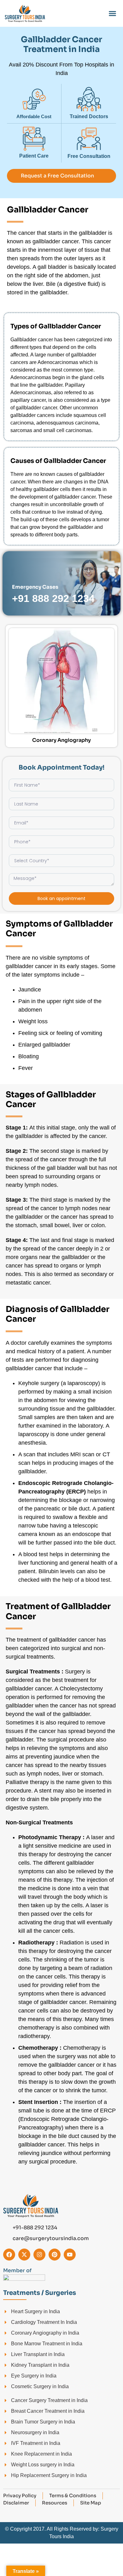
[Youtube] (70, 2255)
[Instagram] (39, 2255)
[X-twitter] (24, 2255)
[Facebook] (9, 2255)
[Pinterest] (55, 2255)
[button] (113, 14)
